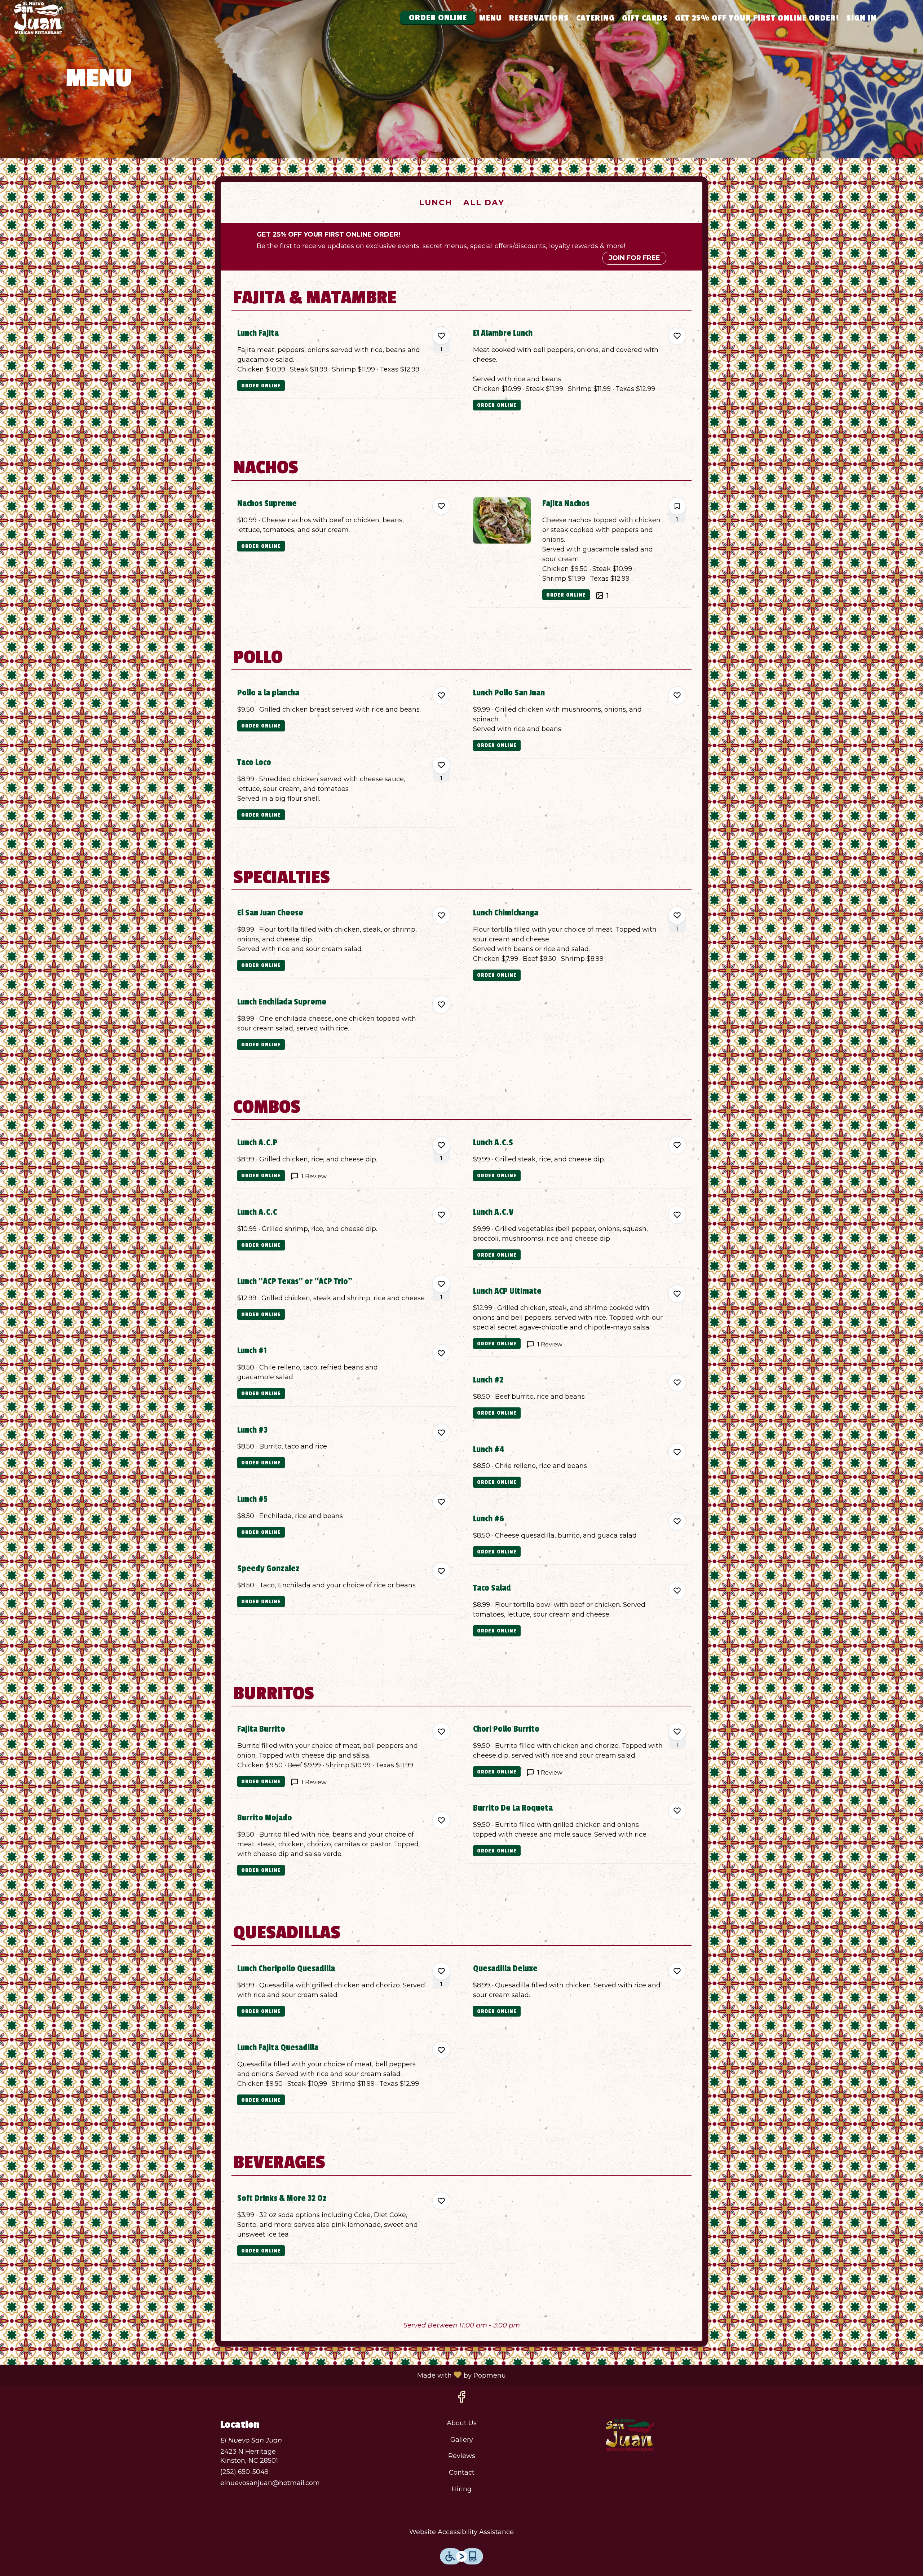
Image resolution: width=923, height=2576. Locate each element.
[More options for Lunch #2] (677, 1382)
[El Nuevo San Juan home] (38, 18)
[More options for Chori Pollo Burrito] (677, 1732)
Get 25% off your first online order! (757, 18)
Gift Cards (645, 18)
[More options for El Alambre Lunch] (677, 336)
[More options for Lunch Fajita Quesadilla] (441, 2050)
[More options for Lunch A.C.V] (677, 1215)
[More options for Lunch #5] (441, 1502)
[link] (261, 386)
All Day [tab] (484, 202)
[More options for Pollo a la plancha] (441, 695)
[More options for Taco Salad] (677, 1591)
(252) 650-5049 (244, 2472)
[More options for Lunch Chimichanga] (677, 915)
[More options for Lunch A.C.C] (441, 1215)
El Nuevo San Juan (630, 2435)
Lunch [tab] (436, 202)
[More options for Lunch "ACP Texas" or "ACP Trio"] (441, 1284)
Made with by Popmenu (256, 2375)
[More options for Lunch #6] (677, 1521)
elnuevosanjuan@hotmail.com (270, 2483)
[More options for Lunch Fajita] (441, 336)
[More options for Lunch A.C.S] (677, 1145)
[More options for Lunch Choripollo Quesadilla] (441, 1971)
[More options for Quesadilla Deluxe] (677, 1971)
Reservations (539, 18)
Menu (491, 18)
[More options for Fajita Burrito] (441, 1732)
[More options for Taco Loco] (441, 765)
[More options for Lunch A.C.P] (441, 1145)
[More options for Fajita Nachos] (677, 506)
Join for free (634, 258)
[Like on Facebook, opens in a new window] (461, 2399)
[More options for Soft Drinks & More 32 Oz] (441, 2201)
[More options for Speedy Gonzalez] (441, 1571)
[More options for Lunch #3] (441, 1433)
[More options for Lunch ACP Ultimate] (677, 1294)
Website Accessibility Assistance (461, 2532)
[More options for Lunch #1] (441, 1353)
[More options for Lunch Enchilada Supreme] (441, 1005)
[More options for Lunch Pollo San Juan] (677, 695)
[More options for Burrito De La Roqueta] (677, 1811)
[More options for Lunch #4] (677, 1452)
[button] (344, 360)
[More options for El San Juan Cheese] (441, 915)
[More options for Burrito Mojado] (441, 1820)
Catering (595, 18)
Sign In (861, 18)
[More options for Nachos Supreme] (441, 506)
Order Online (438, 18)
